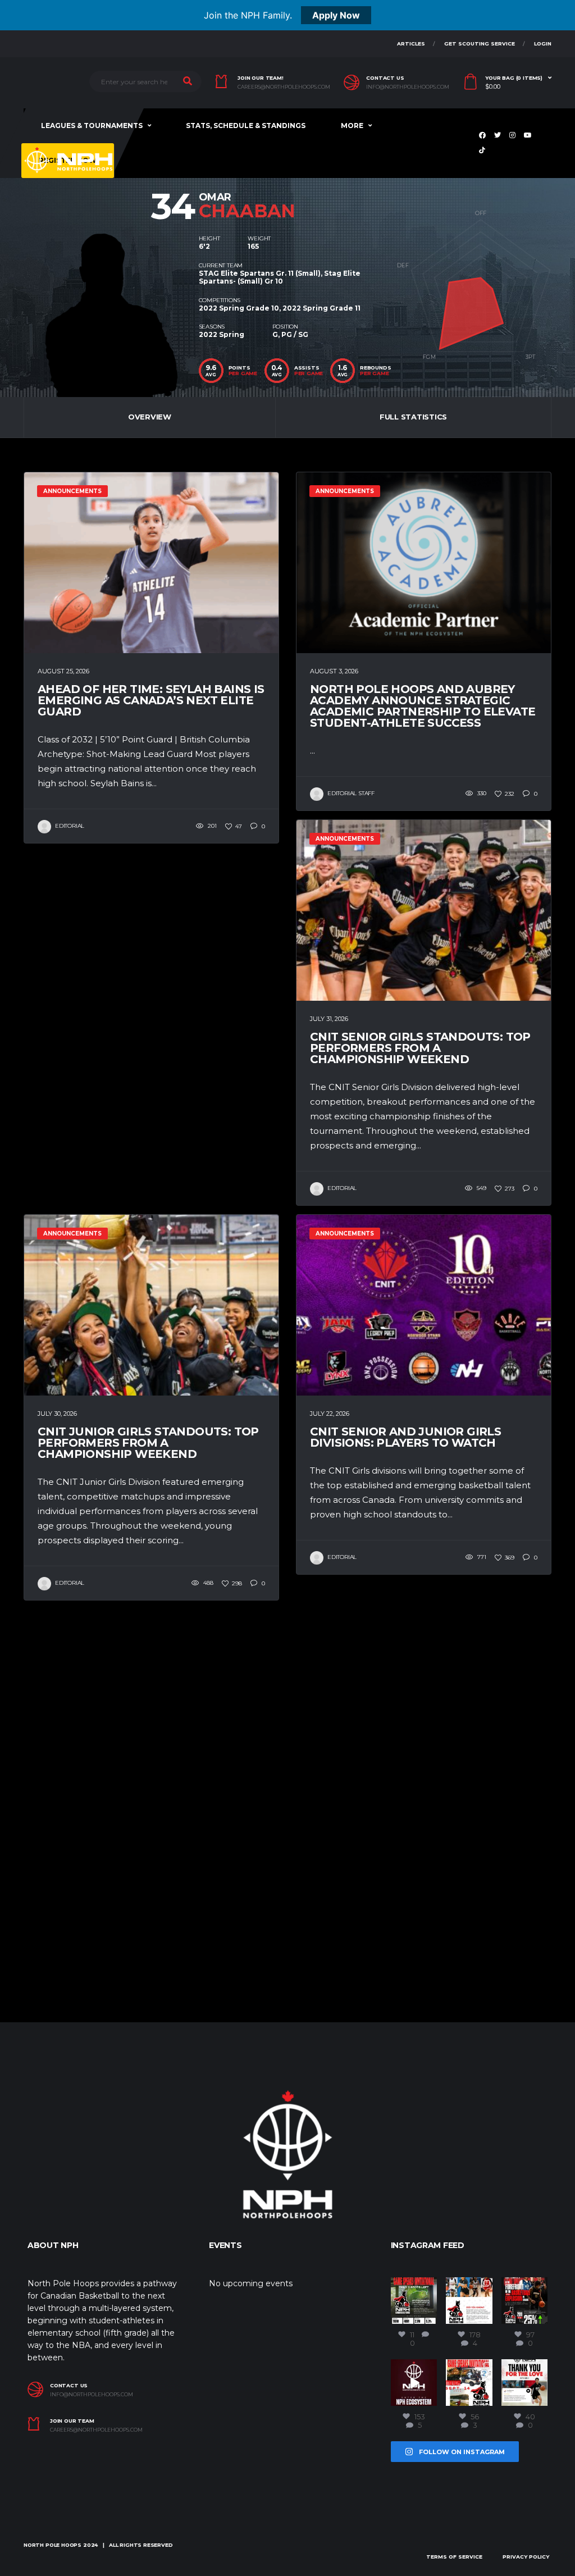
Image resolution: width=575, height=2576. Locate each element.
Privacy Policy (526, 2557)
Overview (150, 417)
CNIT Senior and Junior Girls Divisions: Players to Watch (405, 1437)
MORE (352, 126)
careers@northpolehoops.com (284, 87)
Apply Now (336, 15)
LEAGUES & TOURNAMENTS (92, 126)
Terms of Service (454, 2557)
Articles (411, 44)
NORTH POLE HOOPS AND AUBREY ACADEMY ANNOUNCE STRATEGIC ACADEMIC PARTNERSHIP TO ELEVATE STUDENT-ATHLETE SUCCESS (423, 706)
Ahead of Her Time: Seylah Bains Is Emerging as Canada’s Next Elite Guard (151, 700)
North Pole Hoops (53, 2545)
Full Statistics (413, 417)
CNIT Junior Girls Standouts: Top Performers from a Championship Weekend (148, 1443)
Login (543, 44)
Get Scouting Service (480, 44)
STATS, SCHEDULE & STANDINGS (246, 126)
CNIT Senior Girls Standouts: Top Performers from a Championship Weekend (420, 1048)
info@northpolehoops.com (408, 87)
